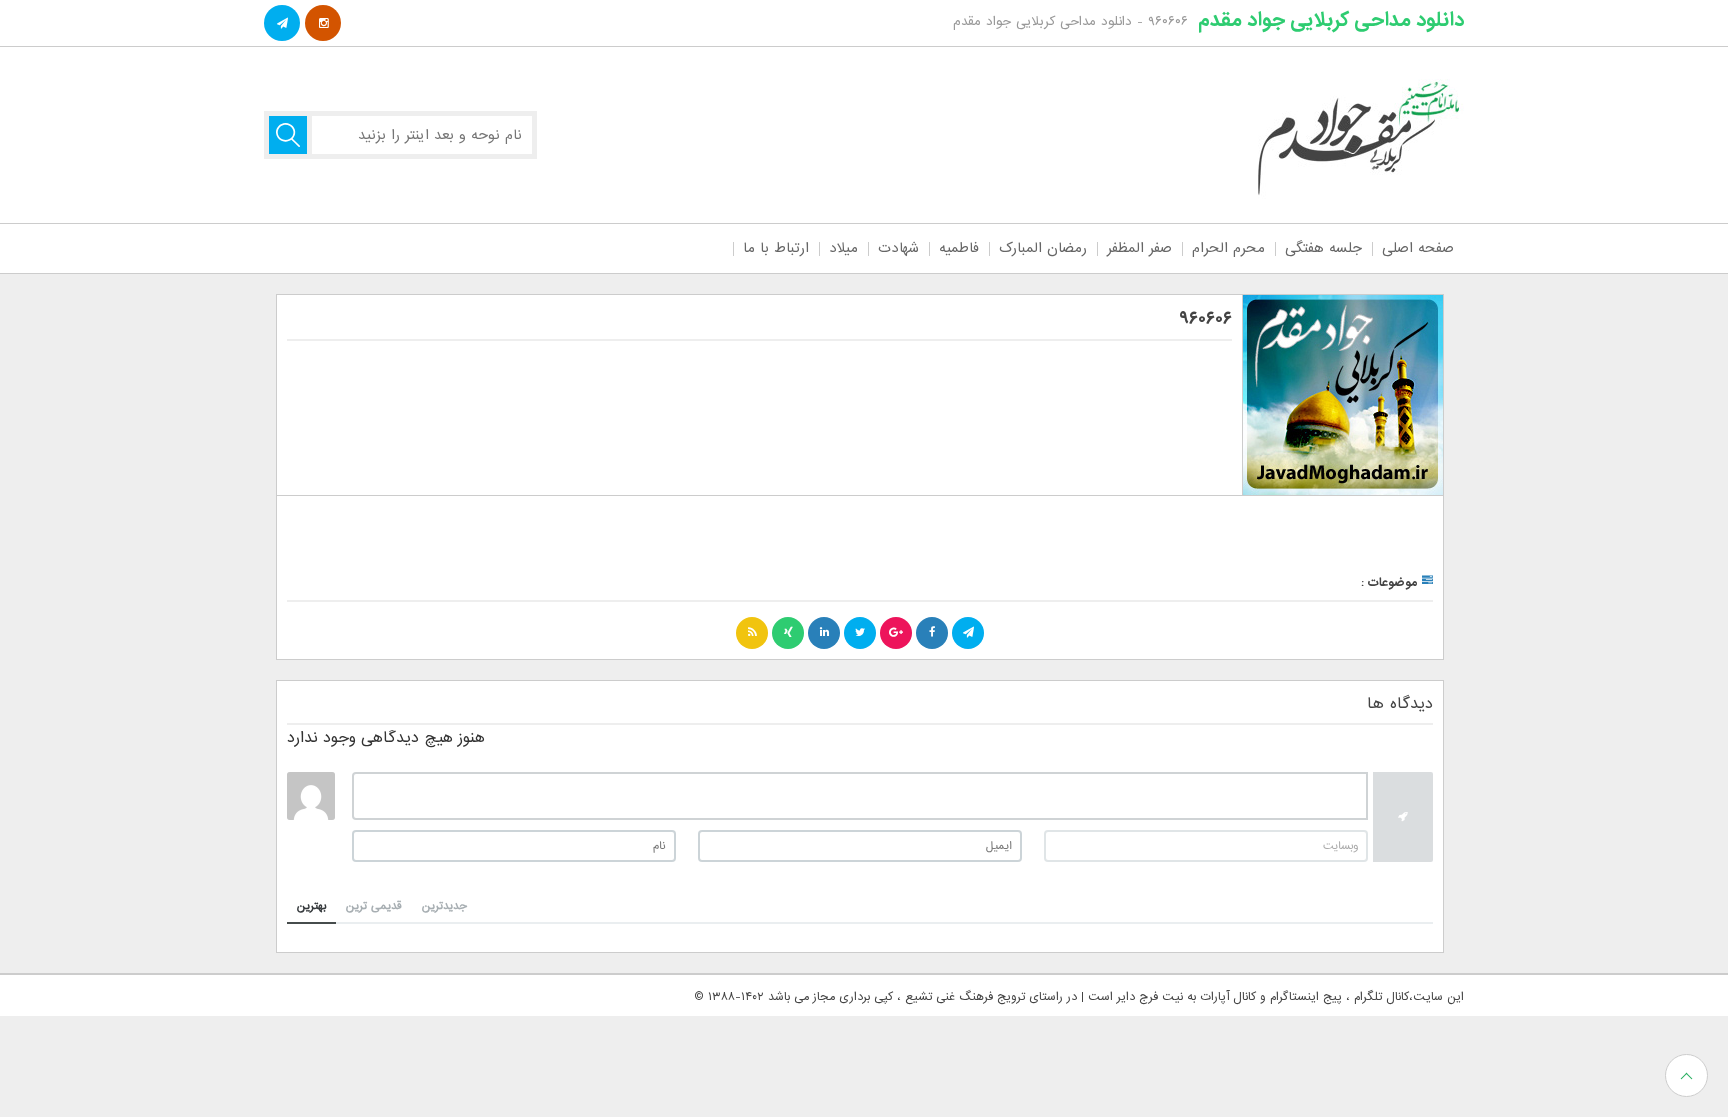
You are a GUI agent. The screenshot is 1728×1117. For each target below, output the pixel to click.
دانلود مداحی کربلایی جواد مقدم (1331, 20)
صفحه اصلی (1418, 248)
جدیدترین (444, 906)
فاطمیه (959, 248)
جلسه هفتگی (1323, 248)
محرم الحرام (1228, 248)
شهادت (898, 248)
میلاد (843, 248)
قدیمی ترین (374, 906)
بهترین (311, 906)
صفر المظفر (1139, 248)
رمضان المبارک (1043, 248)
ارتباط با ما (776, 248)
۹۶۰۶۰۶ (1206, 318)
